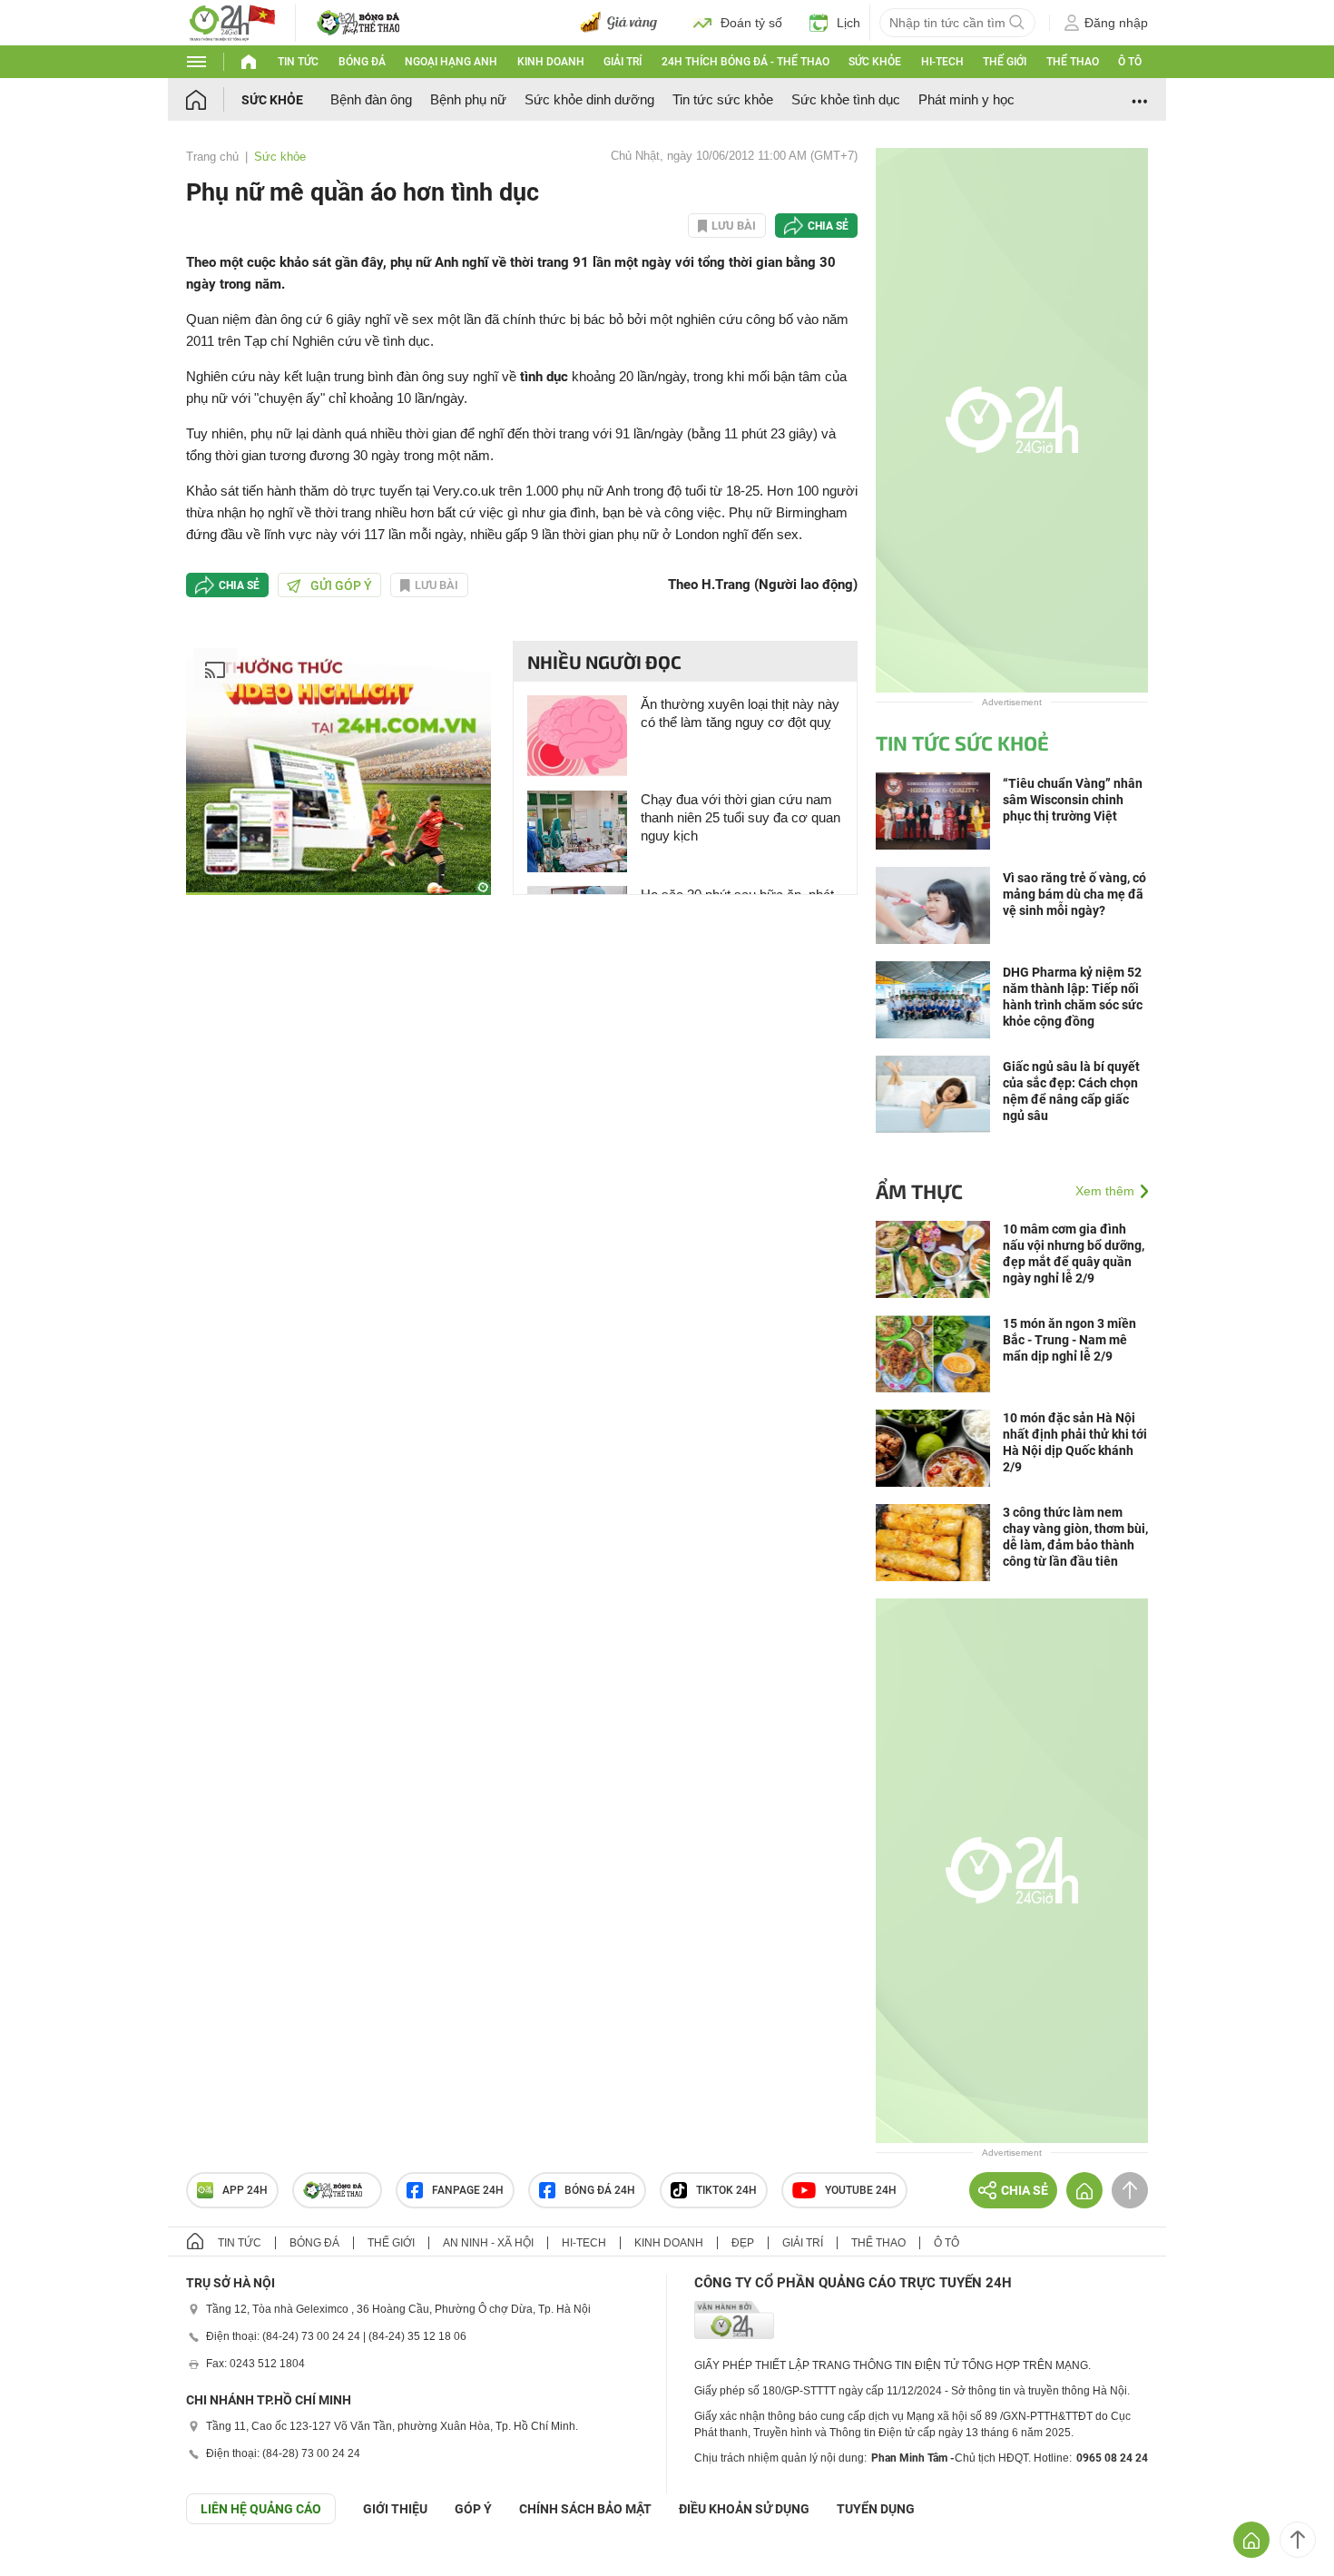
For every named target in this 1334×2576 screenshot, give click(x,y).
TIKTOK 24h (726, 2190)
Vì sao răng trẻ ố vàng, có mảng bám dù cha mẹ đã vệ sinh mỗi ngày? (1074, 894)
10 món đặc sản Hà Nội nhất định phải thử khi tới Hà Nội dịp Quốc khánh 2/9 (1075, 1442)
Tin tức (298, 62)
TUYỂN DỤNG (876, 2509)
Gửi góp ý (341, 585)
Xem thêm (1105, 1191)
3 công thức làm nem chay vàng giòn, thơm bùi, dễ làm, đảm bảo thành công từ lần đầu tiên (1075, 1537)
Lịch (848, 23)
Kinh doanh (551, 62)
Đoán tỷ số (751, 23)
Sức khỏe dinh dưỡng (589, 99)
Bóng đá (362, 62)
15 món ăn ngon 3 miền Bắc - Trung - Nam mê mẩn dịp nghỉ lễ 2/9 (1069, 1340)
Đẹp (743, 2243)
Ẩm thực (919, 1191)
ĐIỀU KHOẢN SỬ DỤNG (744, 2509)
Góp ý (473, 2509)
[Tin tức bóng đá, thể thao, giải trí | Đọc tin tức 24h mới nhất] (231, 21)
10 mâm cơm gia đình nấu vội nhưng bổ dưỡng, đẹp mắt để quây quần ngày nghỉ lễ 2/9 (1074, 1254)
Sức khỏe (875, 62)
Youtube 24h (861, 2190)
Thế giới (1005, 62)
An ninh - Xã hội (488, 2243)
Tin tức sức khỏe (723, 99)
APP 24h (245, 2190)
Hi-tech (942, 62)
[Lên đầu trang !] (1298, 2540)
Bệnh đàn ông (371, 99)
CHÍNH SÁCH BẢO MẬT (585, 2509)
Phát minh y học (966, 99)
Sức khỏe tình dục (846, 99)
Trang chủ (212, 157)
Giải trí (623, 62)
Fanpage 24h (468, 2190)
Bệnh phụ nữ (468, 99)
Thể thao (1073, 62)
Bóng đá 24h (600, 2190)
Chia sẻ (828, 226)
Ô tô (1130, 62)
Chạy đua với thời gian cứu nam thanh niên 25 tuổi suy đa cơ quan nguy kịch (741, 817)
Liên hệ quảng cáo (261, 2509)
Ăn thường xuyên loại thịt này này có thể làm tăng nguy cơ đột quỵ (740, 713)
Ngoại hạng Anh (451, 62)
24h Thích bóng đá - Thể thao (745, 62)
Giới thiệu (395, 2509)
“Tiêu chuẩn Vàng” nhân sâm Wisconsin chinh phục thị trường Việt (1073, 800)
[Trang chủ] (214, 99)
